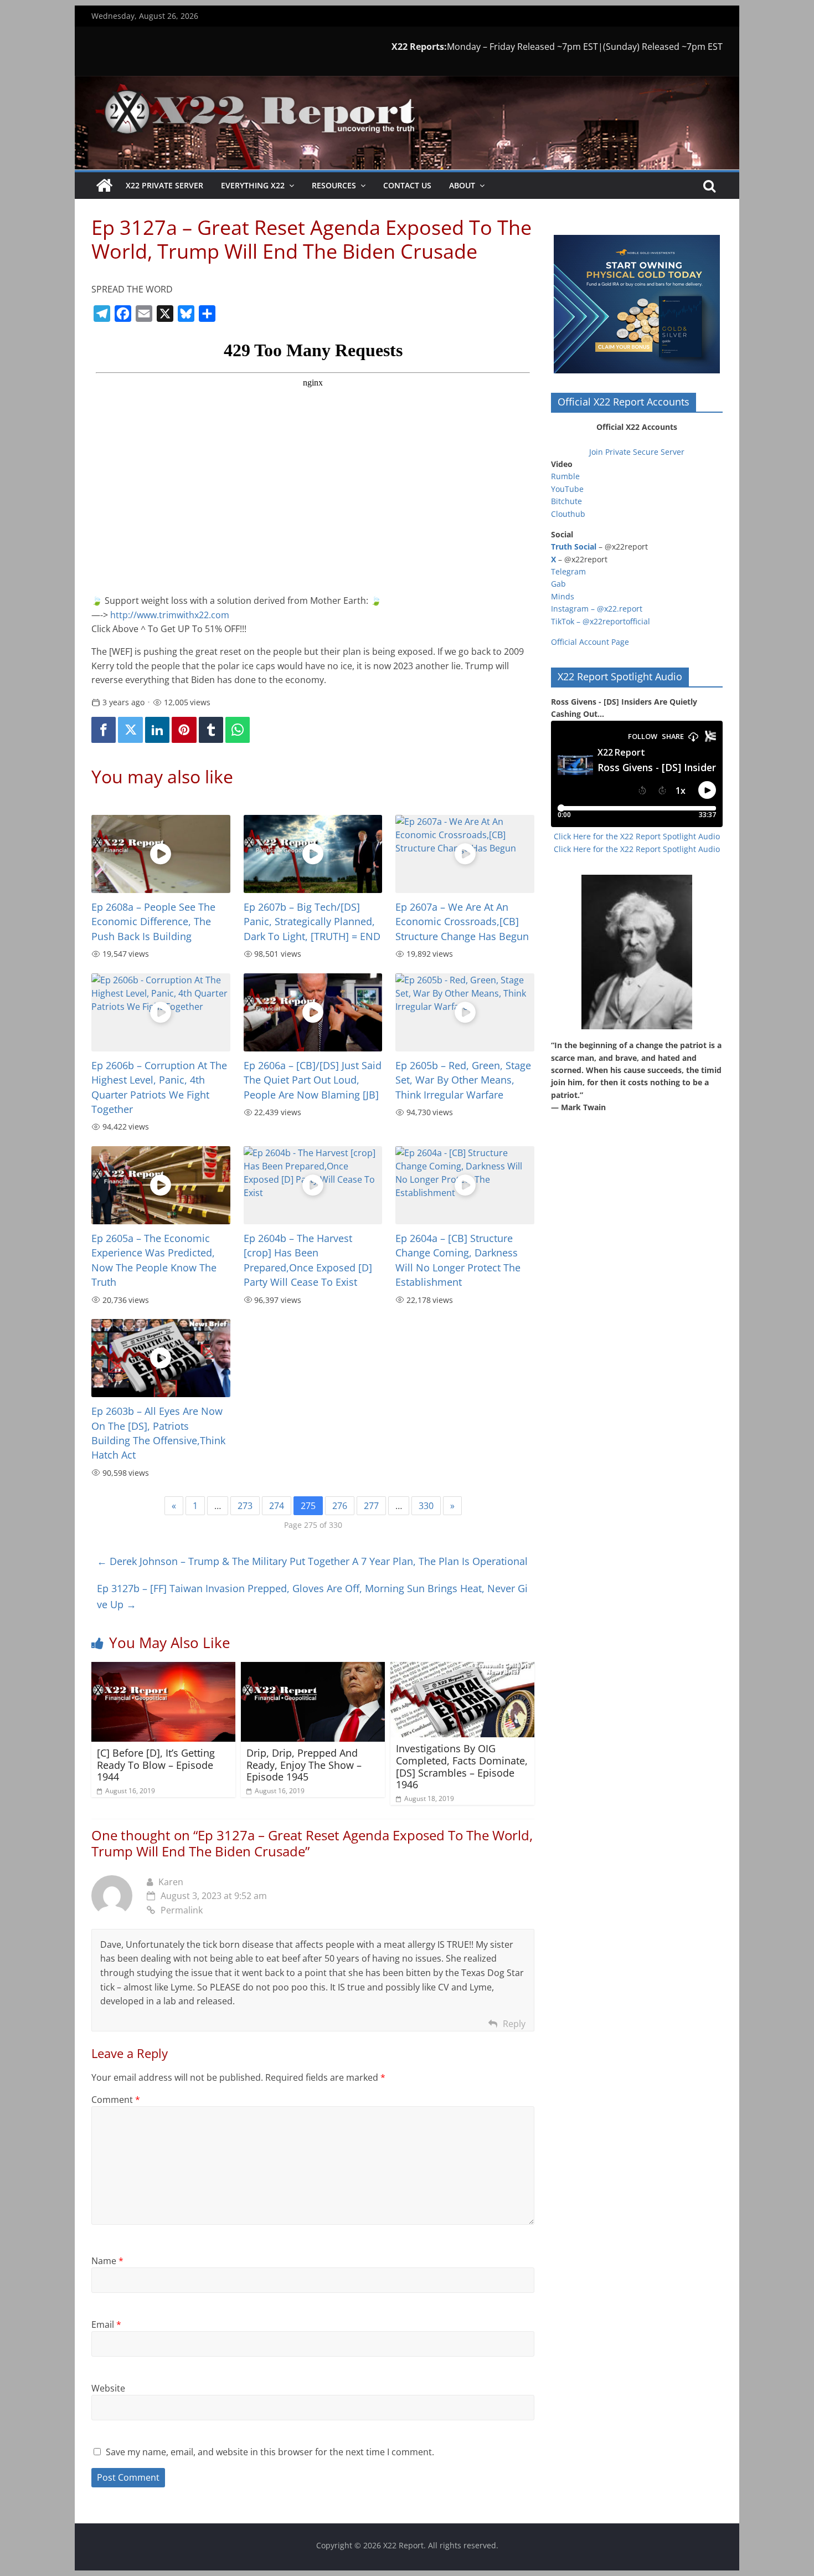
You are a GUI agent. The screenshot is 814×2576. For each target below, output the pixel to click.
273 (245, 1506)
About (462, 185)
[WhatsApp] (238, 730)
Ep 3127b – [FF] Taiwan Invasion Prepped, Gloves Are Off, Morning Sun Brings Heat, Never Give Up (312, 1596)
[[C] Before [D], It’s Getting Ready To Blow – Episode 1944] (163, 1669)
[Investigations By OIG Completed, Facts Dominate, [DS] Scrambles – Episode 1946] (462, 1669)
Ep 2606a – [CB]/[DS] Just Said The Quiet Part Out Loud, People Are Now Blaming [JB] (313, 1080)
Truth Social (574, 546)
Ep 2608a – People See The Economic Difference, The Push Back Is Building (153, 922)
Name (107, 2261)
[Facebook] (104, 730)
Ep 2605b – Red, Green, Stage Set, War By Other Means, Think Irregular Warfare (463, 1080)
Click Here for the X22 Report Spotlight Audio (637, 836)
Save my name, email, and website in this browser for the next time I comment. (270, 2452)
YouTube (567, 489)
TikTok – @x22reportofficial (601, 621)
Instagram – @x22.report (597, 609)
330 (426, 1506)
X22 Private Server (164, 185)
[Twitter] (130, 730)
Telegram (568, 571)
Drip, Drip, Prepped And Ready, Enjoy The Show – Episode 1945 (304, 1765)
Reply (514, 2024)
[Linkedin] (157, 730)
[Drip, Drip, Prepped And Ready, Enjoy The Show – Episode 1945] (313, 1669)
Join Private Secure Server (637, 452)
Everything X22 (253, 185)
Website (108, 2388)
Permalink (182, 1910)
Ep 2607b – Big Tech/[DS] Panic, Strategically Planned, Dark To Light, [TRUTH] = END (312, 922)
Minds (563, 596)
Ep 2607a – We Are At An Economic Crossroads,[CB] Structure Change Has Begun (462, 922)
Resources (334, 185)
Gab (558, 584)
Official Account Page (590, 642)
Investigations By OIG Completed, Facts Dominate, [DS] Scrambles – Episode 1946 (462, 1766)
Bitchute (566, 501)
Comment (116, 2100)
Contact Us (407, 185)
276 (340, 1506)
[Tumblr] (211, 730)
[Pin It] (184, 730)
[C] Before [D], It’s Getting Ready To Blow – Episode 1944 (156, 1765)
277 (371, 1506)
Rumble (565, 476)
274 (277, 1506)
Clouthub (568, 514)
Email (106, 2324)
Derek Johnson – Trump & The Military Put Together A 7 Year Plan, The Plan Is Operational (312, 1561)
